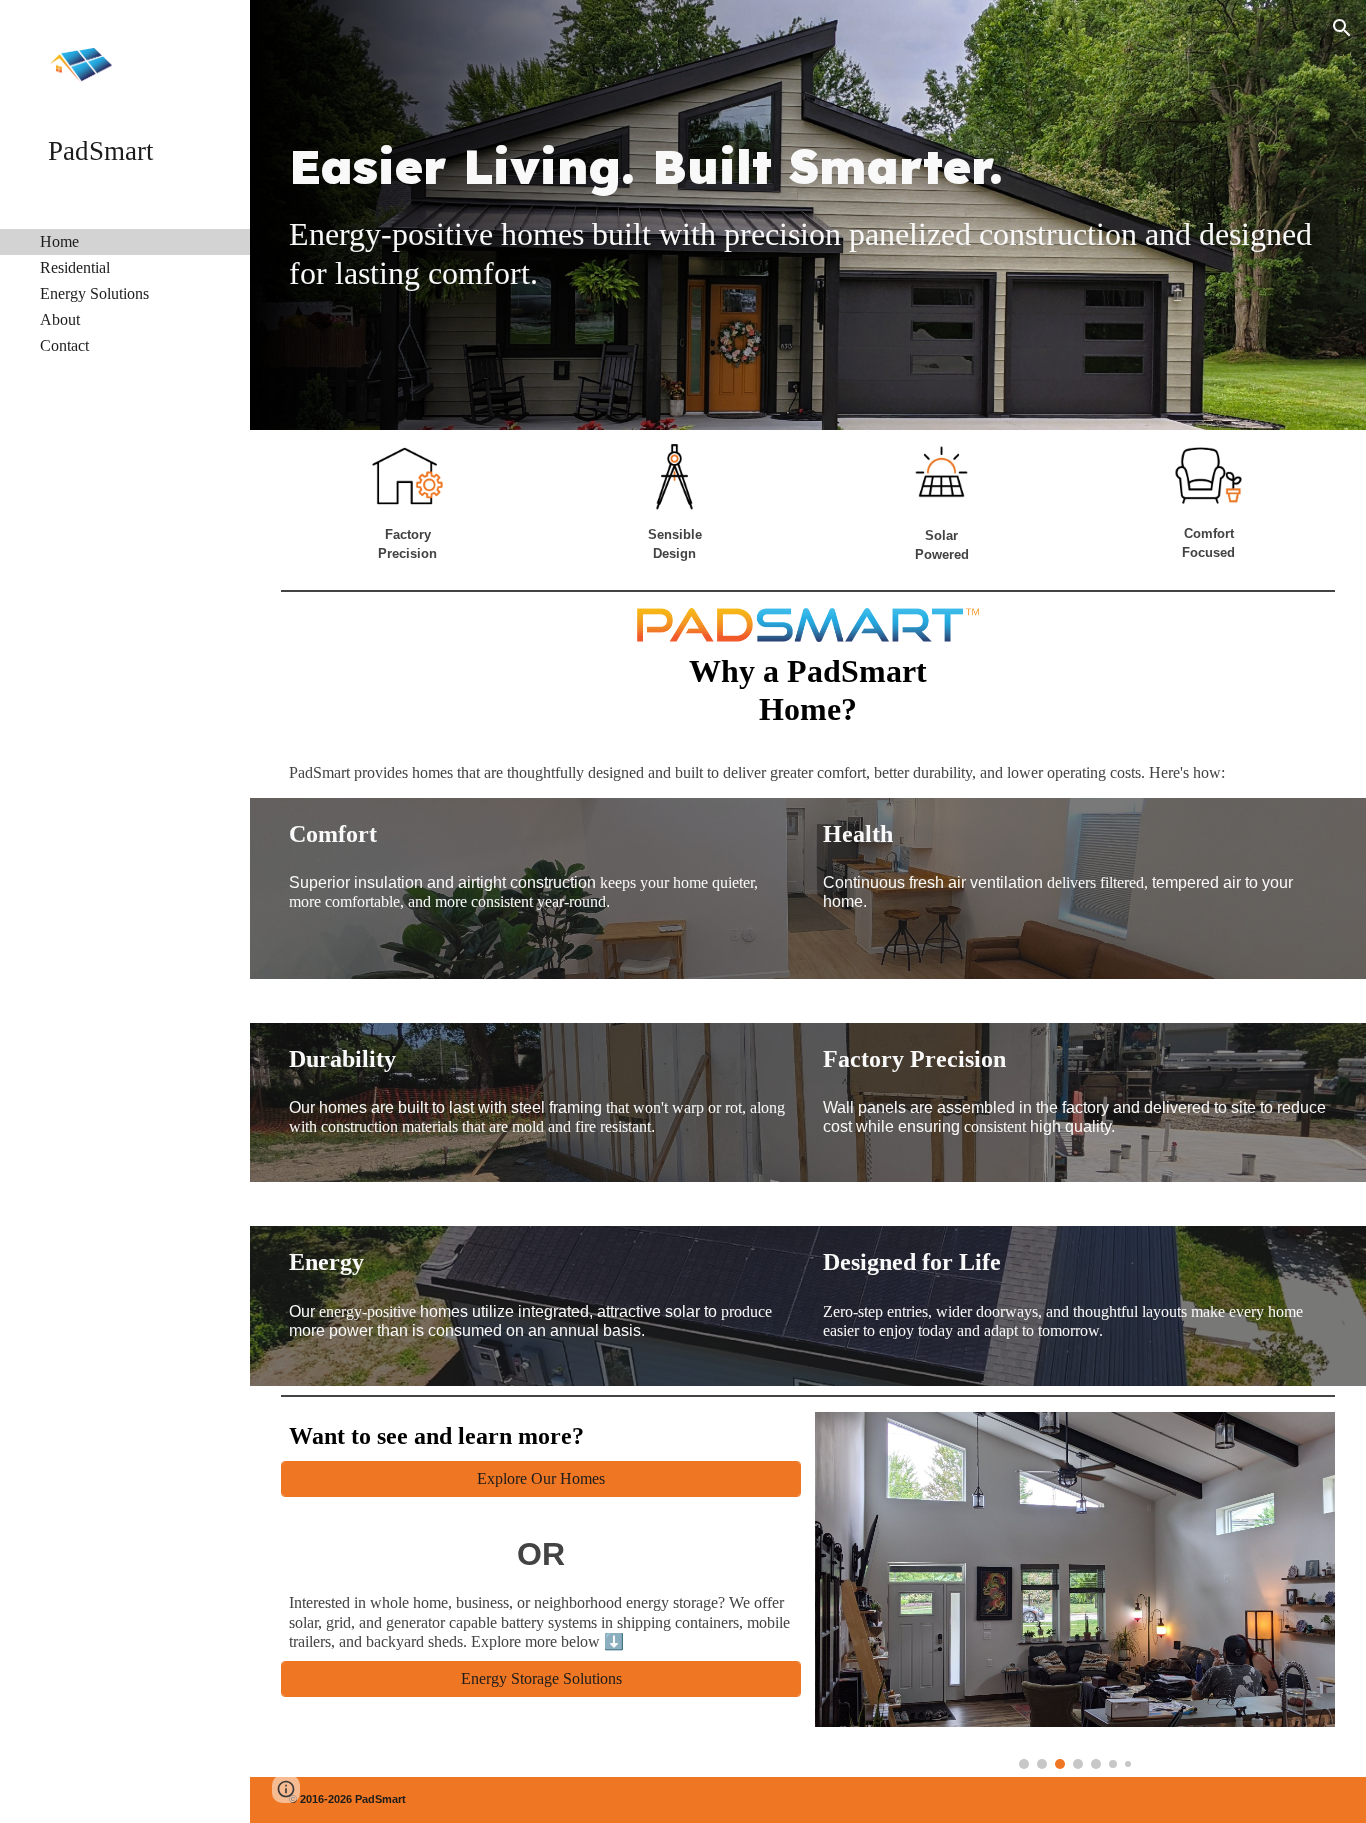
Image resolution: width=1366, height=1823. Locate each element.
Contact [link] (64, 345)
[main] (808, 167)
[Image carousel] (1075, 1590)
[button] (1342, 28)
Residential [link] (75, 267)
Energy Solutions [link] (94, 293)
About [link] (60, 319)
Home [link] (59, 241)
